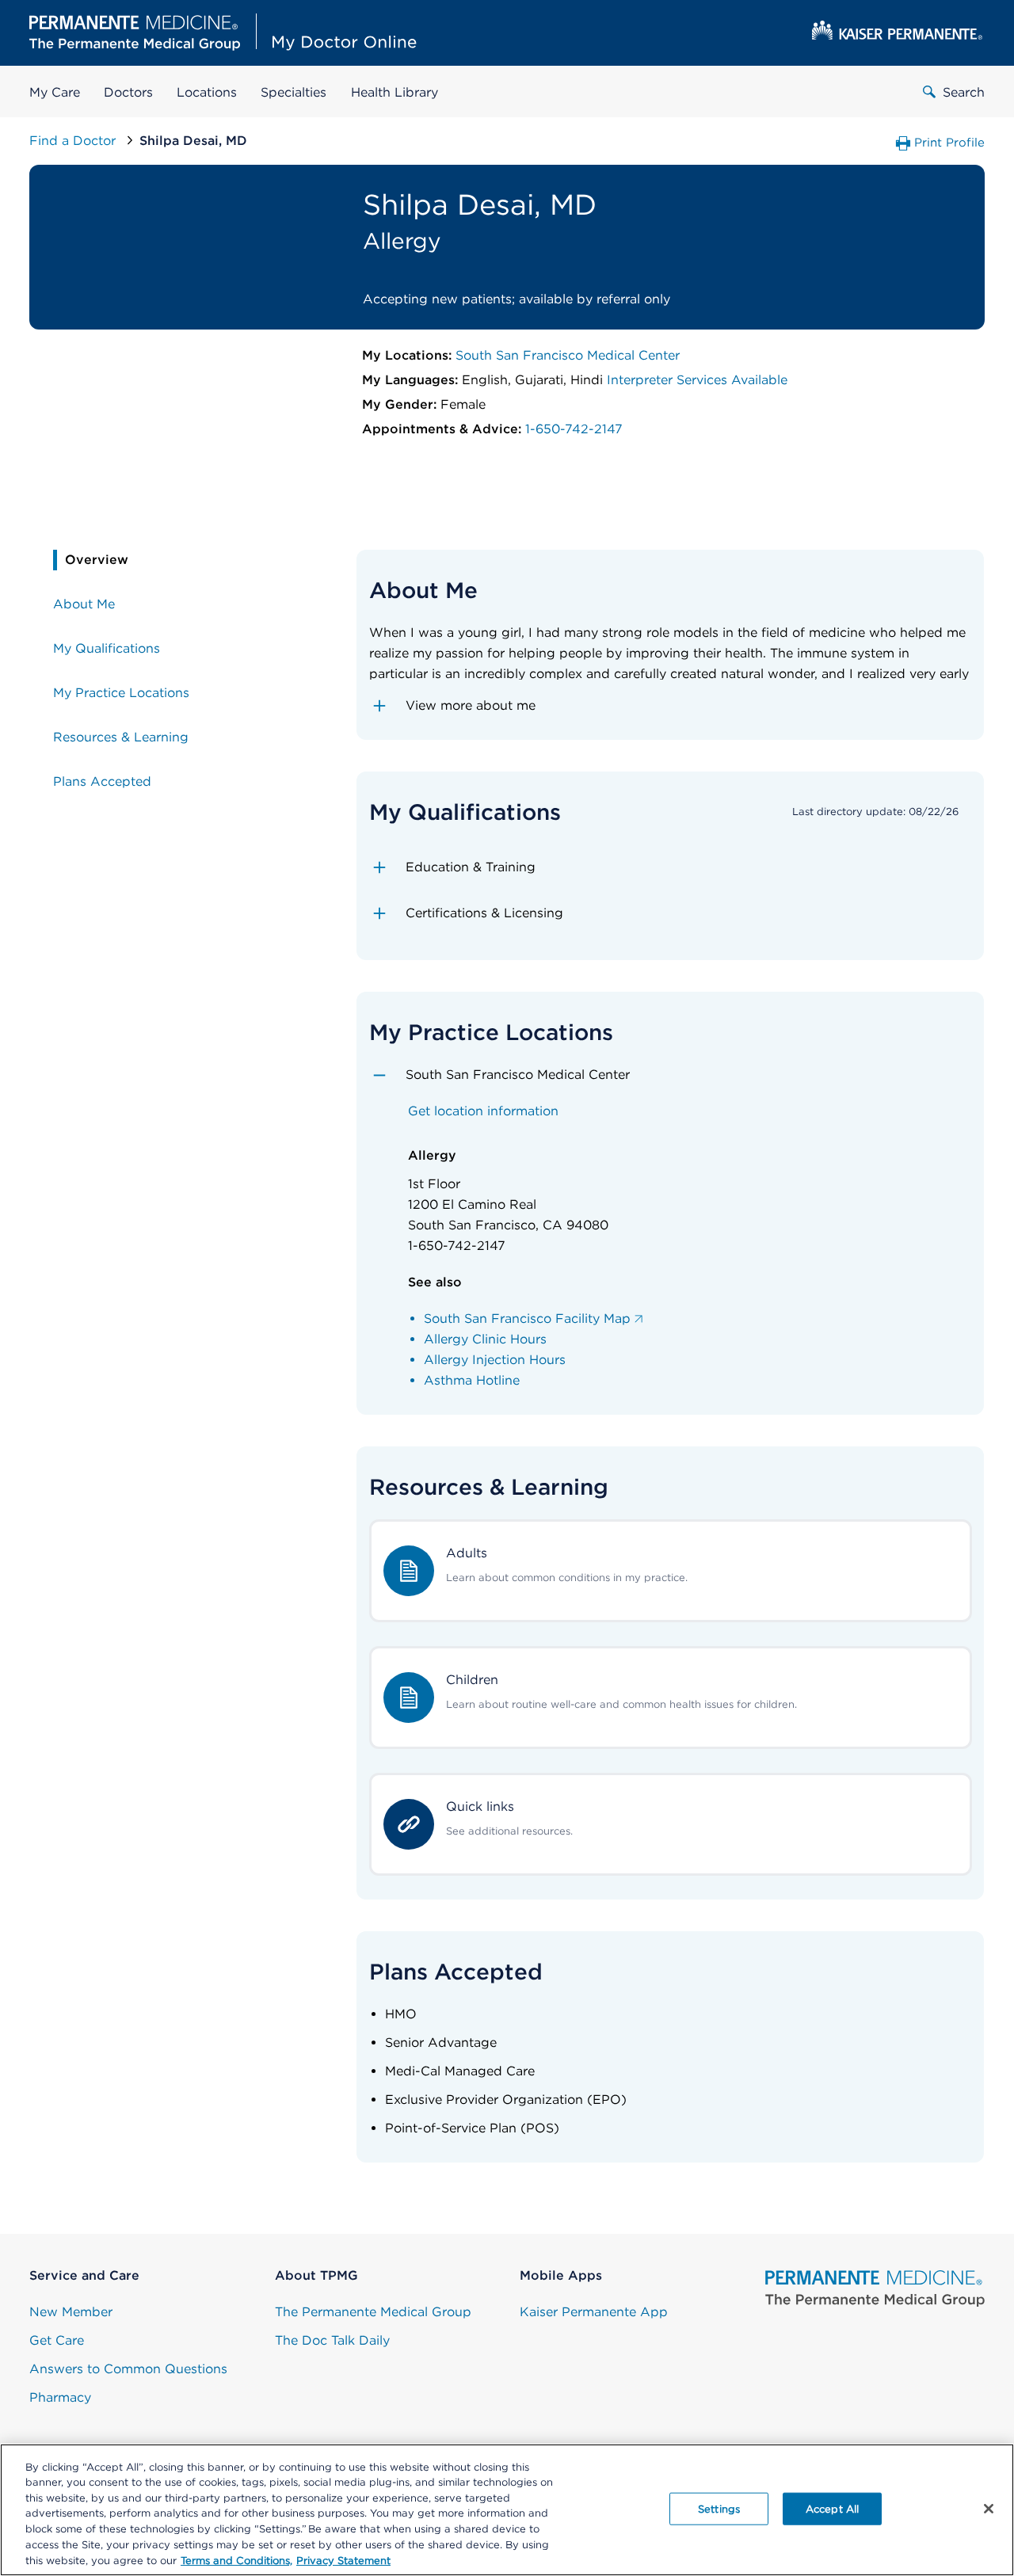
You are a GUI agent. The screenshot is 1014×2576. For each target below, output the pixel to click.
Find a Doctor (74, 141)
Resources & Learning (121, 737)
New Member (71, 2312)
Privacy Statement (343, 2560)
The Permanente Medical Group (373, 2312)
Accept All (832, 2508)
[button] (671, 706)
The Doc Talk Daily (332, 2340)
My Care (55, 92)
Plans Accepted (102, 781)
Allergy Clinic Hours (485, 1339)
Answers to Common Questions (128, 2369)
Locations (207, 92)
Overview (97, 560)
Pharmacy (60, 2397)
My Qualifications (107, 648)
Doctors (128, 92)
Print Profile (949, 143)
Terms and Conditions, (236, 2560)
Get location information (483, 1111)
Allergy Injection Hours (495, 1360)
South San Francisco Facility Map (527, 1318)
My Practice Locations (121, 693)
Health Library (395, 92)
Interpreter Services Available (697, 380)
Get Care (57, 2340)
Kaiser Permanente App (594, 2312)
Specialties (294, 92)
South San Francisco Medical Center (568, 355)
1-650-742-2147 (574, 429)
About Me (84, 604)
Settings (719, 2508)
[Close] (989, 2509)
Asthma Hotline (472, 1380)
